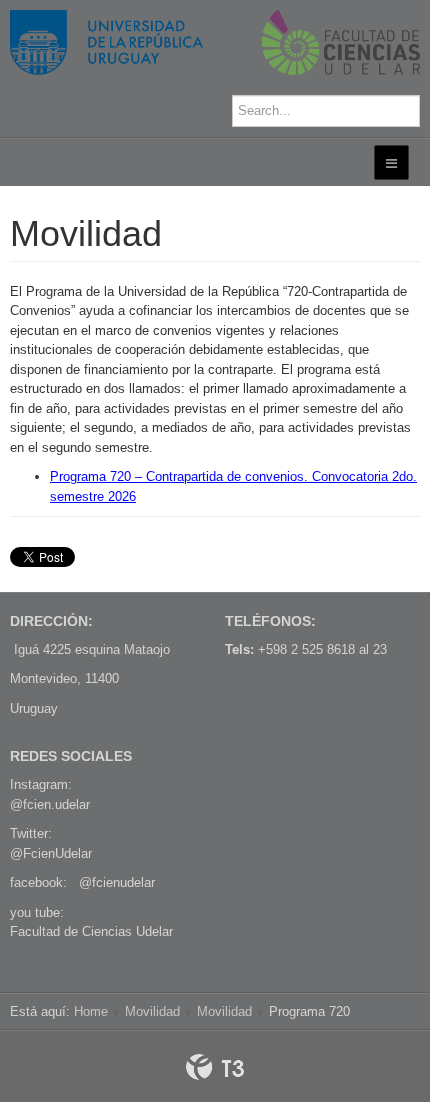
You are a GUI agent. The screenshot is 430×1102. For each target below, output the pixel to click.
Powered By (215, 1067)
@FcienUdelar (51, 853)
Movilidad (152, 1011)
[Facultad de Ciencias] (215, 42)
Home (91, 1011)
